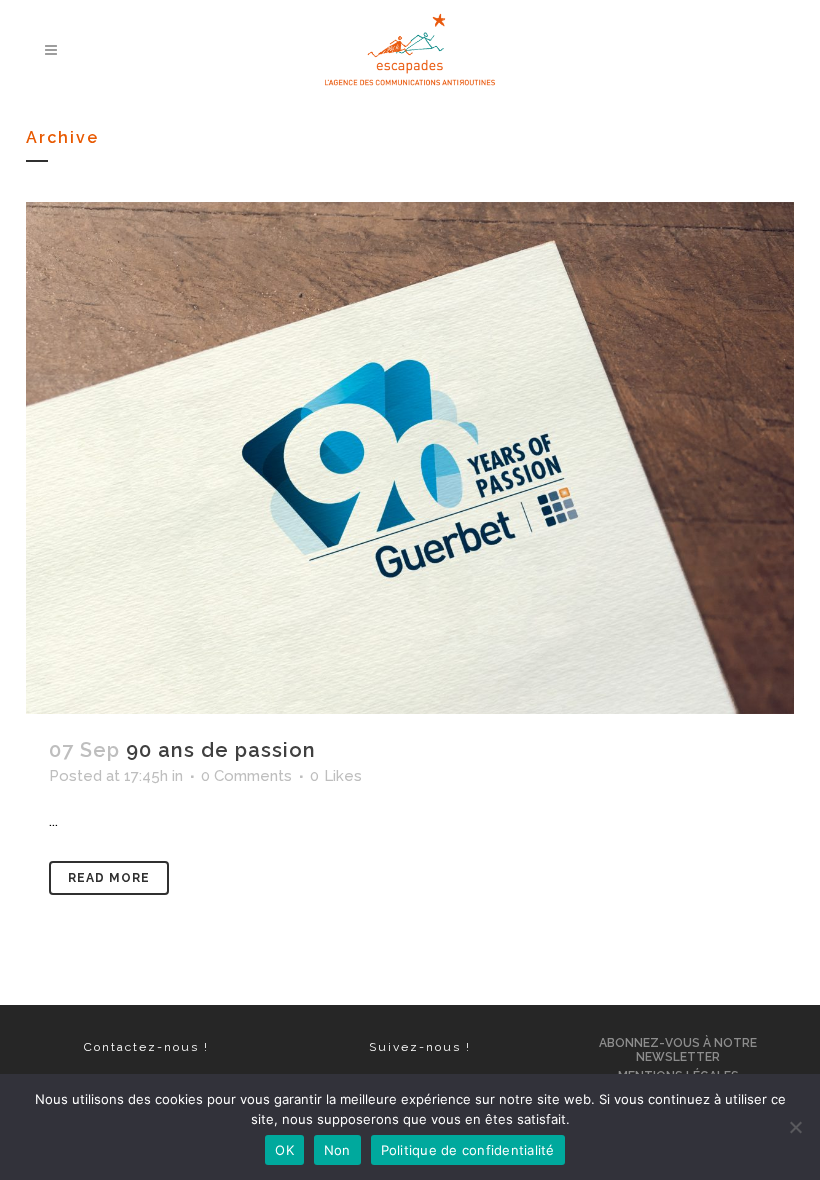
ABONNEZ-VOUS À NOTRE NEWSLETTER (678, 1050)
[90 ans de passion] (410, 458)
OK (284, 1150)
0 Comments (246, 776)
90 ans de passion (221, 750)
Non (337, 1150)
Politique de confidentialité (468, 1150)
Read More (109, 878)
